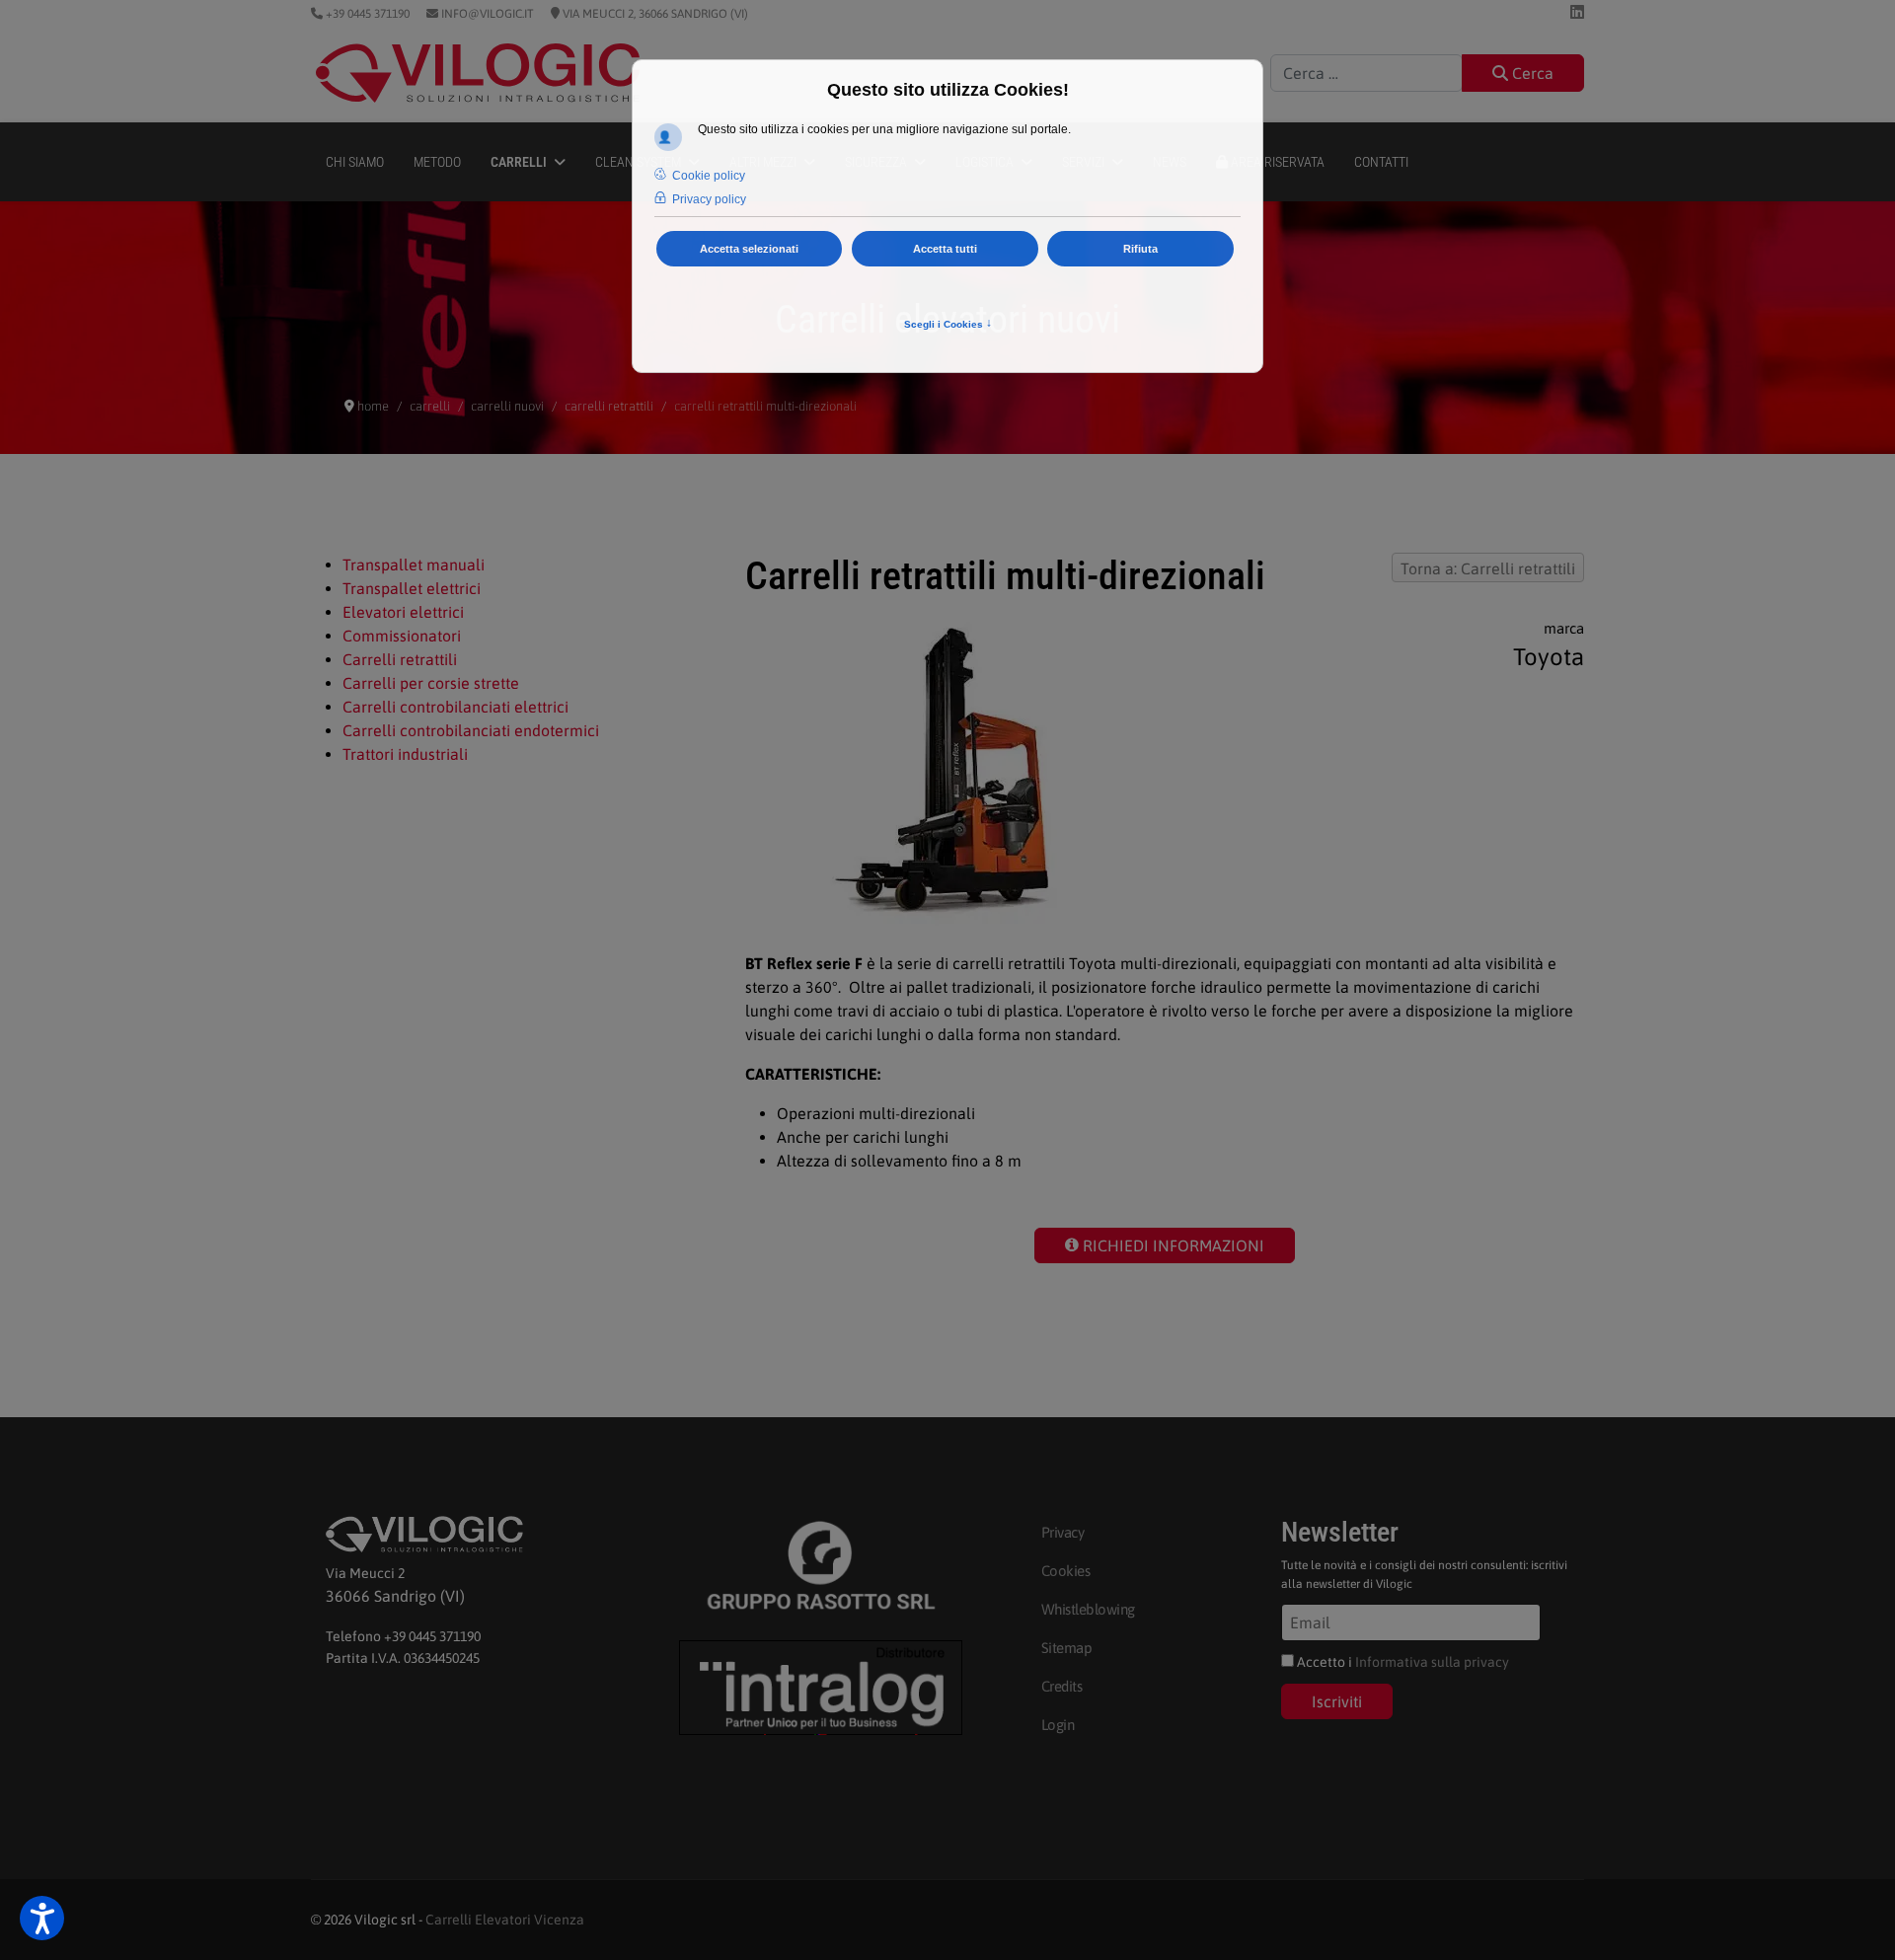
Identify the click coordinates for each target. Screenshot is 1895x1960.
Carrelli (519, 162)
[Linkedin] (1577, 12)
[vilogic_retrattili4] (976, 772)
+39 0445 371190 (366, 14)
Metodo (437, 162)
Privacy (1063, 1532)
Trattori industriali (405, 754)
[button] (42, 1918)
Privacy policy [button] (709, 199)
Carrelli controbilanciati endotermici (471, 730)
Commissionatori (402, 636)
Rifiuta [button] (1140, 249)
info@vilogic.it (486, 14)
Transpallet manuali (414, 565)
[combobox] (1366, 73)
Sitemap (1067, 1648)
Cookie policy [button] (709, 176)
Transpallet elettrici (412, 588)
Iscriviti (1337, 1701)
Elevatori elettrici (403, 612)
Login (1058, 1725)
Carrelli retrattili (400, 659)
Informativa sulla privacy (1432, 1662)
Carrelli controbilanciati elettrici (455, 707)
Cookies (1066, 1571)
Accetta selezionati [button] (749, 249)
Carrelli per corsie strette (431, 683)
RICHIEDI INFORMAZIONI (1172, 1245)
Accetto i (1402, 1662)
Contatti (1381, 162)
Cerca (1531, 73)
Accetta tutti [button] (945, 249)
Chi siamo (355, 162)
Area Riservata (1276, 162)
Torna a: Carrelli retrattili (1488, 568)
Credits (1062, 1686)
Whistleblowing (1088, 1609)
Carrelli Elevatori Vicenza (505, 1920)
